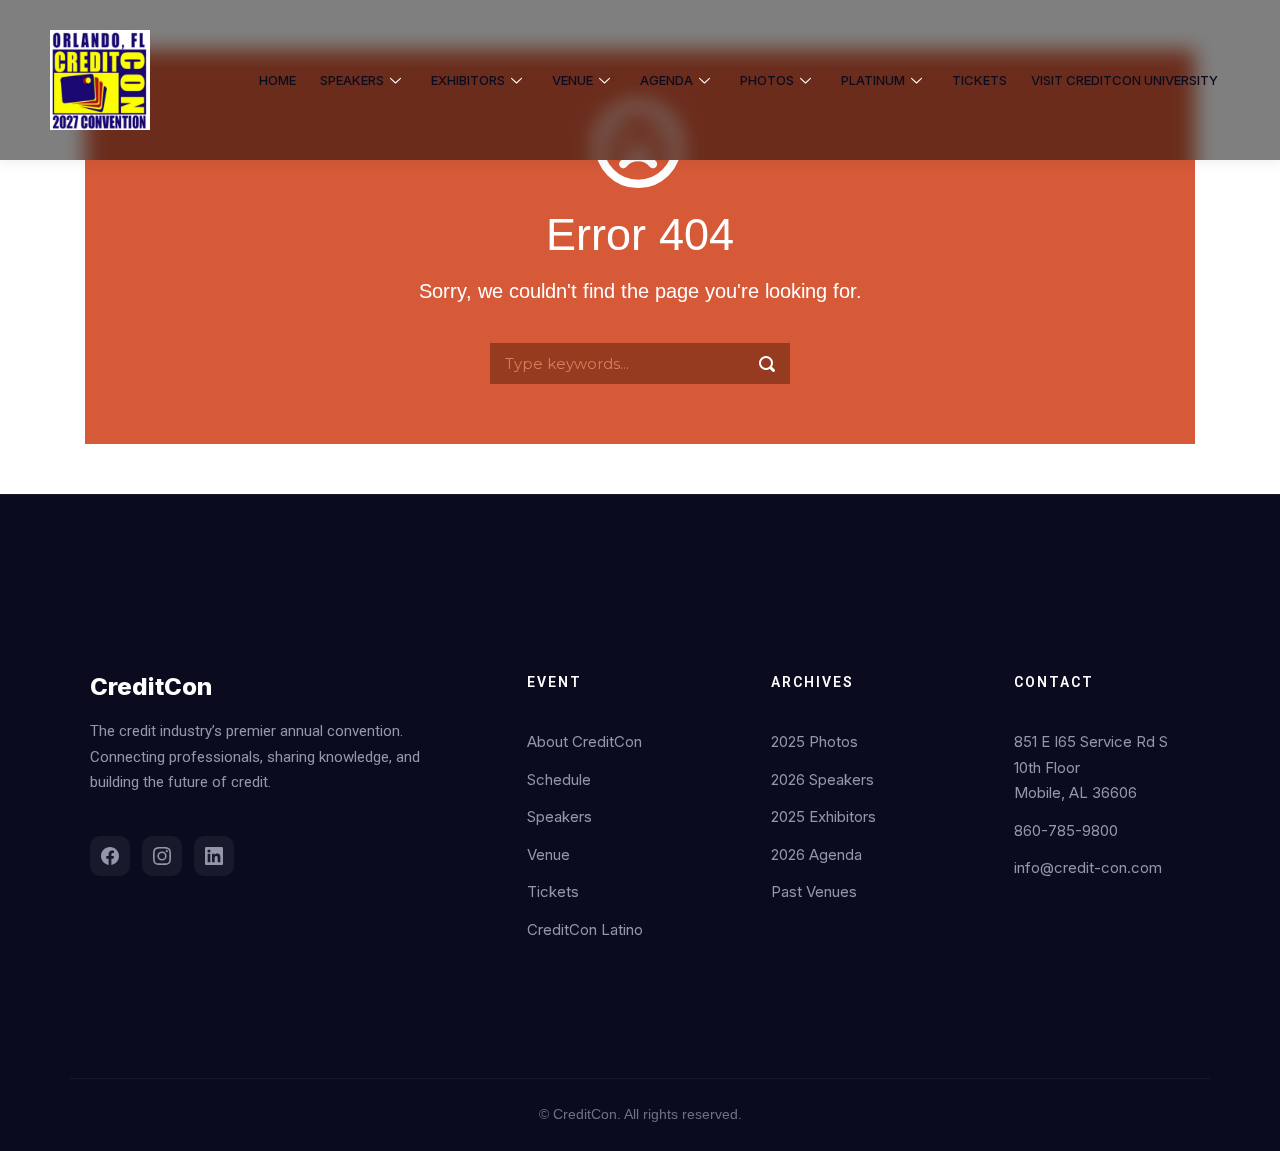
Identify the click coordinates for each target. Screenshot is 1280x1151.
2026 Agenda (816, 854)
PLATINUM (873, 80)
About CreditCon (584, 741)
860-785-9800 (1066, 830)
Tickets (553, 891)
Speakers (559, 816)
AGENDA (666, 80)
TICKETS (979, 80)
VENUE (572, 80)
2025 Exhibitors (823, 816)
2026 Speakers (822, 779)
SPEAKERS (352, 80)
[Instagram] (162, 856)
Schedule (559, 779)
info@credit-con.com (1088, 867)
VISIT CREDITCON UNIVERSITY (1124, 80)
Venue (548, 854)
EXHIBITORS (468, 80)
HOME (277, 80)
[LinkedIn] (214, 856)
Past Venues (814, 891)
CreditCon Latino (585, 929)
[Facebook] (110, 856)
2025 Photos (814, 741)
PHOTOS (767, 80)
